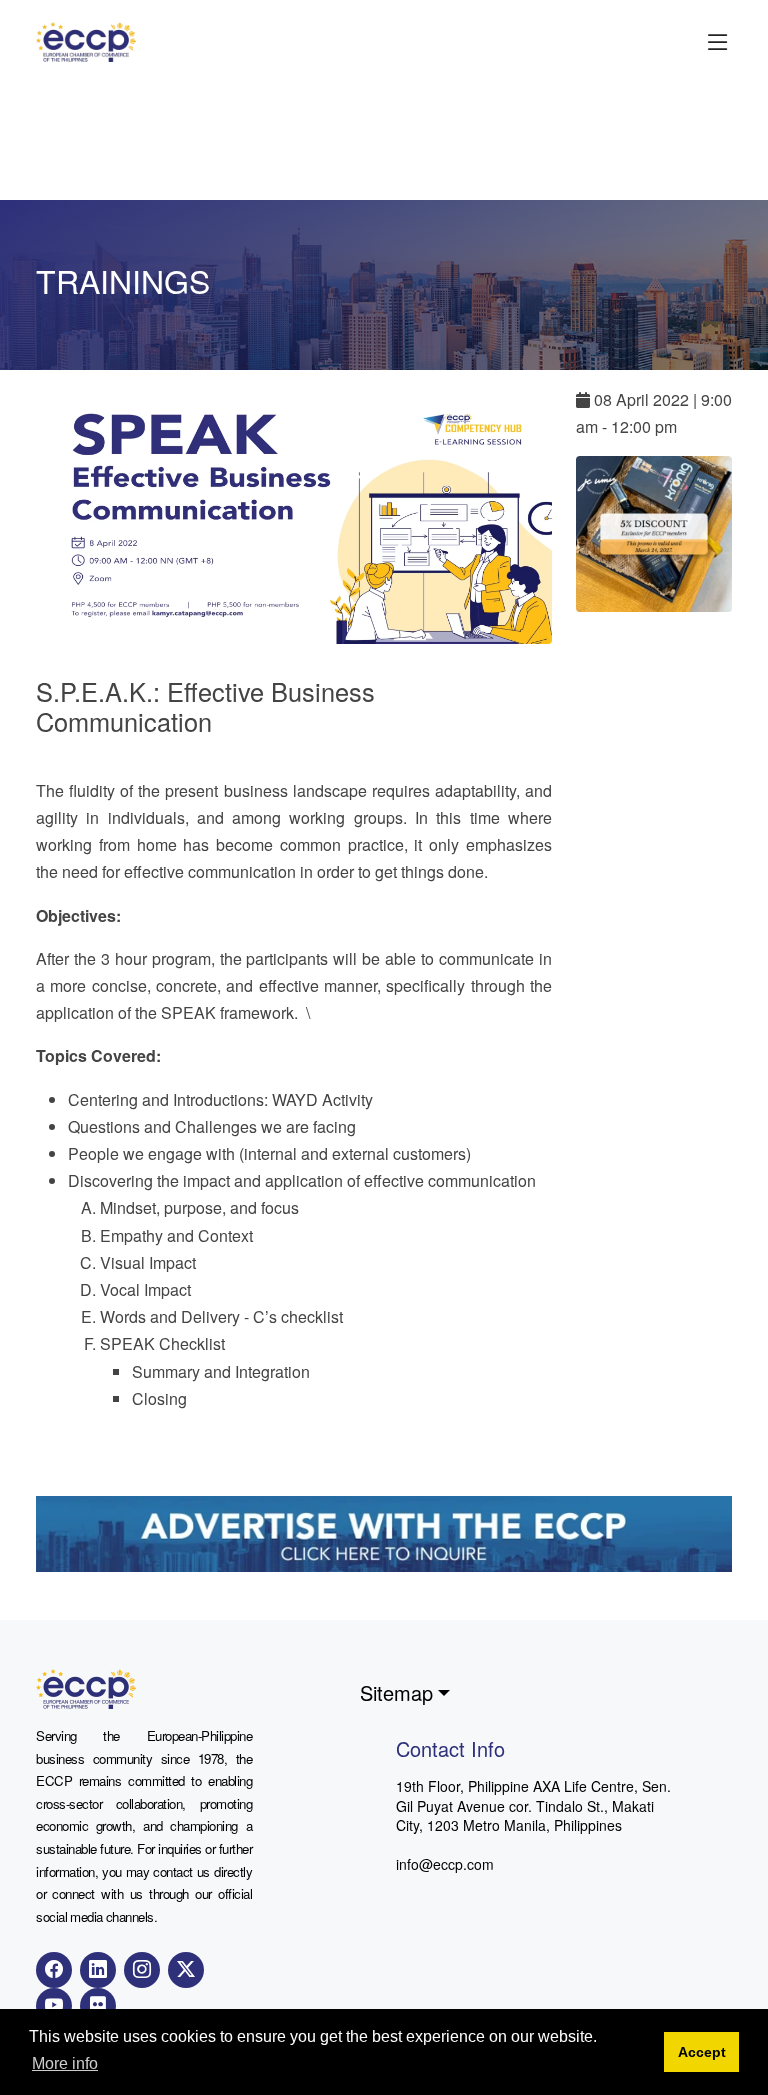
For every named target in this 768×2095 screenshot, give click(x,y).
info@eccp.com (445, 1864)
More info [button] (65, 2063)
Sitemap (396, 1692)
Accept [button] (702, 2052)
